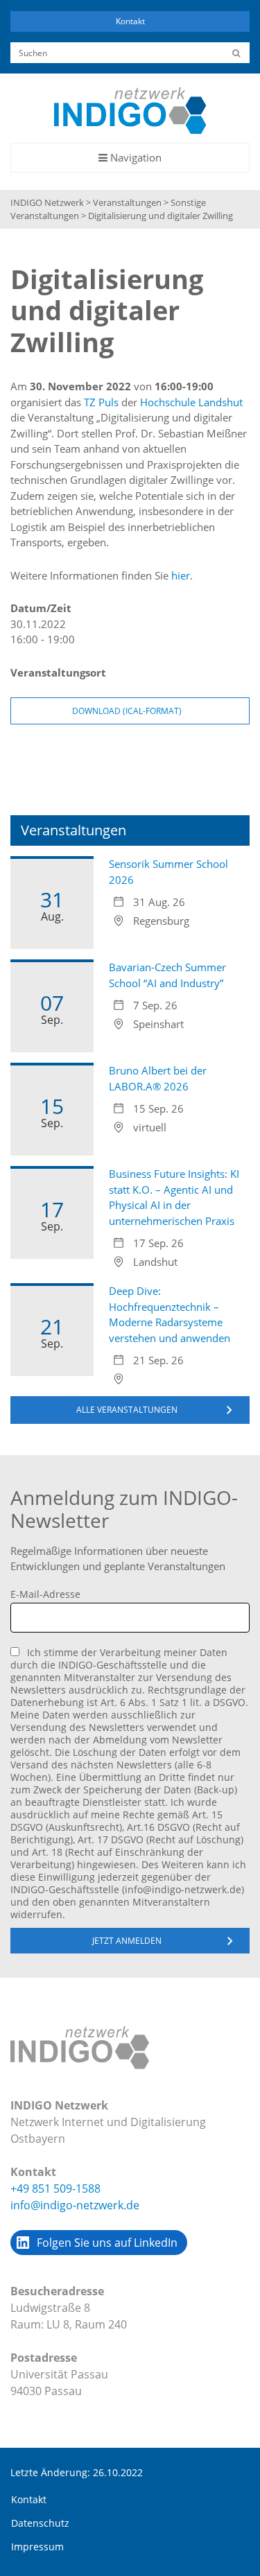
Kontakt (130, 21)
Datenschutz (40, 2523)
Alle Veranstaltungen (127, 1410)
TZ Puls (101, 402)
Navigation (130, 161)
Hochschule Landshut (191, 402)
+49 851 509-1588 (55, 2188)
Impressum (37, 2547)
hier (181, 575)
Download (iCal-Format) (127, 711)
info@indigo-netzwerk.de (75, 2205)
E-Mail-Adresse (45, 1594)
